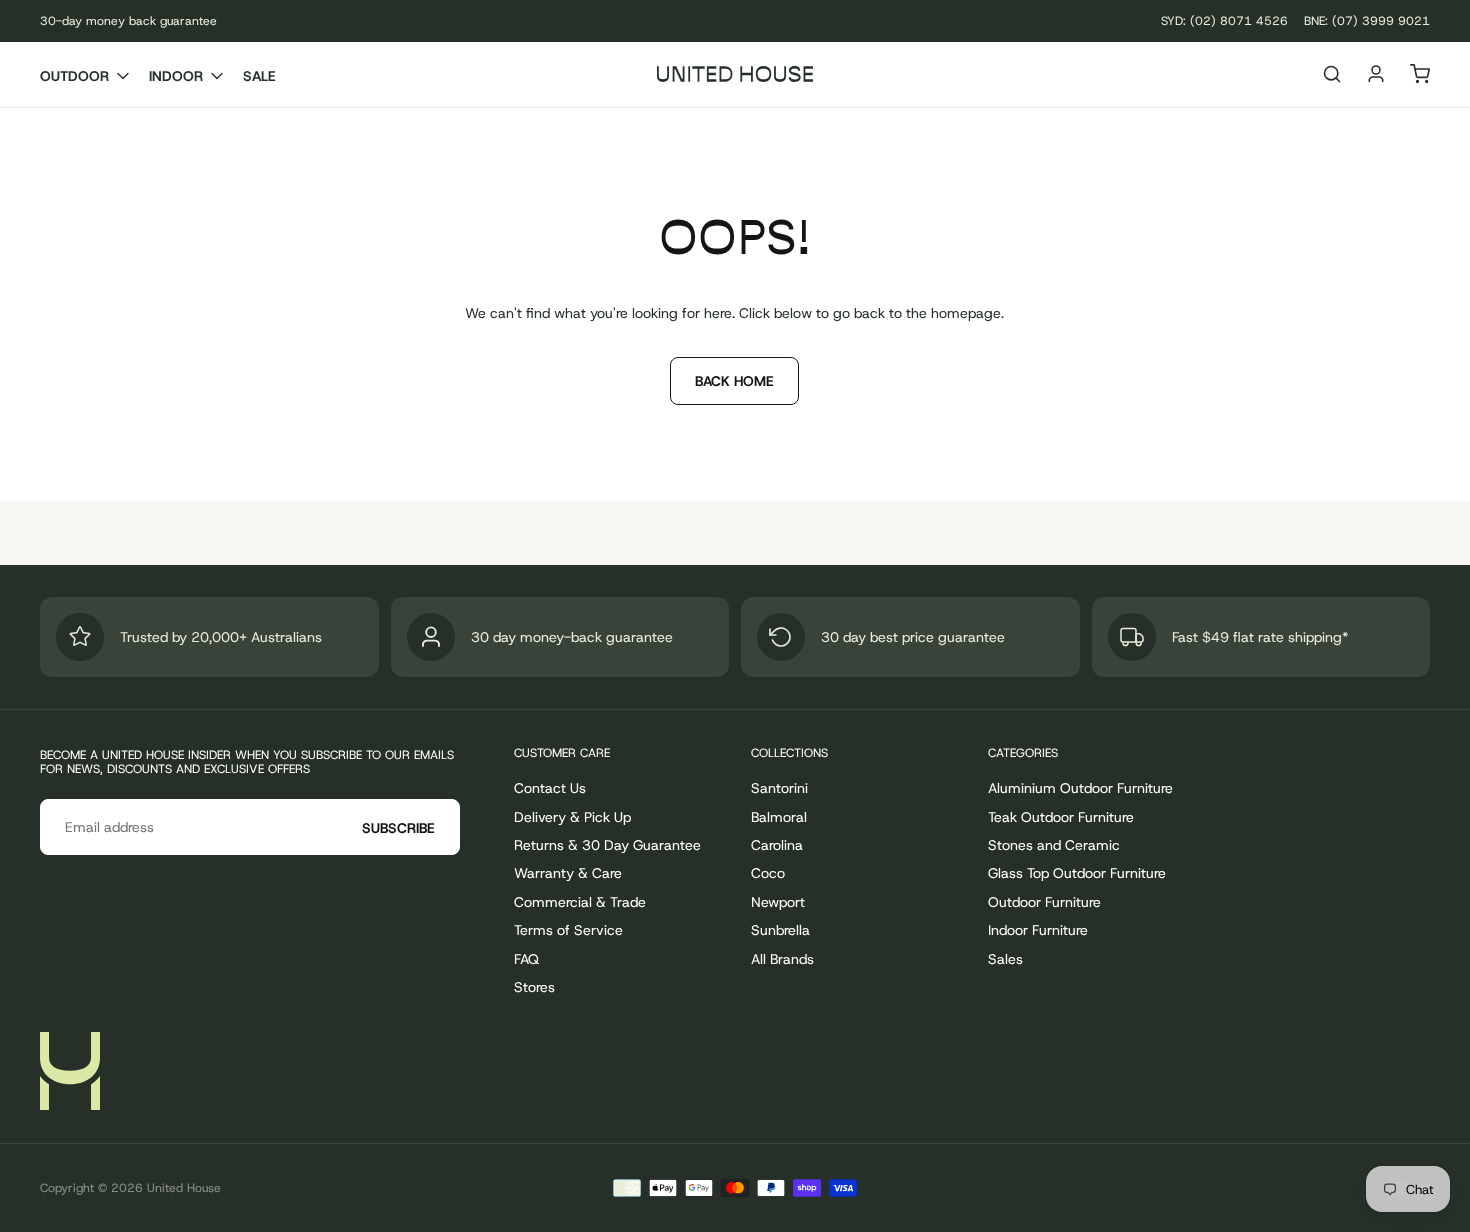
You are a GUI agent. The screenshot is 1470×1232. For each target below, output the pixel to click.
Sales (1005, 959)
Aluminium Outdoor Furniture (1080, 788)
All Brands (782, 959)
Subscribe (398, 828)
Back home (734, 381)
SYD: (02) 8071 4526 (1224, 21)
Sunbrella (780, 930)
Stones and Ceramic (1054, 845)
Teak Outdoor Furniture (1061, 817)
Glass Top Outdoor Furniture (1077, 873)
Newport (778, 902)
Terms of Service (568, 930)
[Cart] (1420, 76)
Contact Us (550, 788)
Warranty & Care (568, 873)
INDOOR (176, 76)
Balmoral (779, 817)
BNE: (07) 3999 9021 (1367, 21)
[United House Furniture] (70, 1071)
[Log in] (1376, 76)
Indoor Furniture (1038, 930)
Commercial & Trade (580, 902)
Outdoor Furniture (1044, 902)
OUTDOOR (74, 76)
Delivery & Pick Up (572, 817)
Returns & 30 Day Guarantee (607, 845)
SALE (259, 76)
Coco (768, 873)
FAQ (526, 959)
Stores (534, 987)
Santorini (779, 788)
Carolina (777, 845)
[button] (1332, 76)
